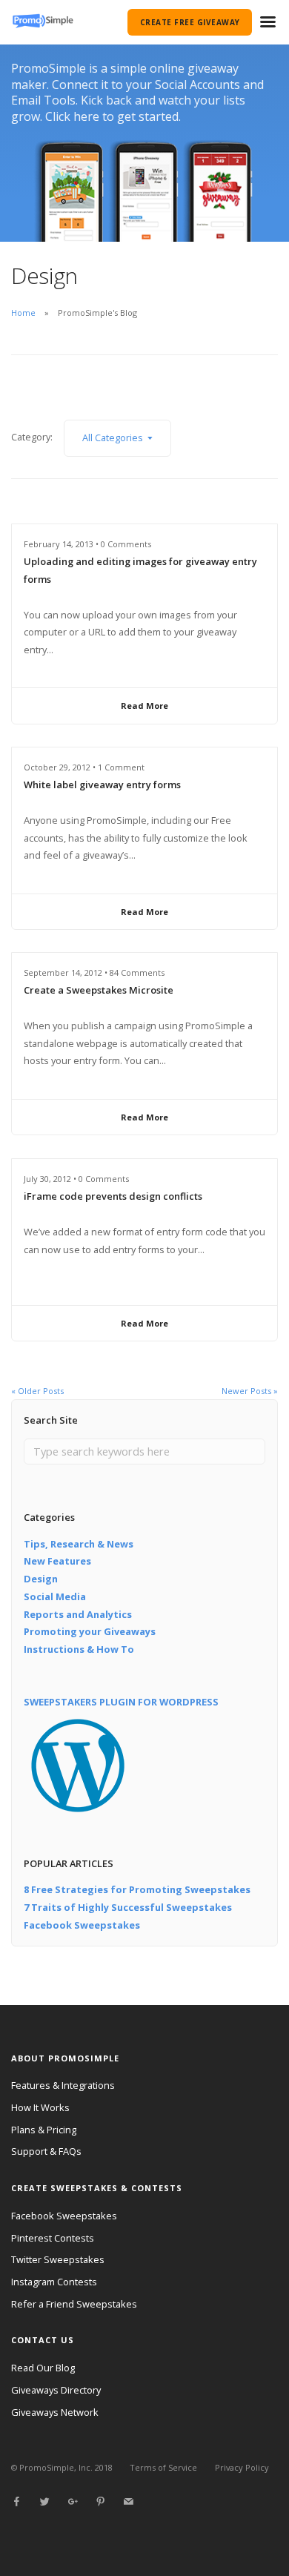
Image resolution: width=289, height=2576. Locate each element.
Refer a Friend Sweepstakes (74, 2304)
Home (23, 313)
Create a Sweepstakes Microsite (99, 990)
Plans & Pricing (44, 2130)
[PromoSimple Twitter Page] (44, 2502)
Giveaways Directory (56, 2390)
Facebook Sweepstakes (82, 1925)
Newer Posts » (250, 1391)
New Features (57, 1561)
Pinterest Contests (53, 2238)
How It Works (40, 2107)
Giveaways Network (55, 2412)
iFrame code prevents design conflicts (113, 1196)
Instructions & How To (79, 1649)
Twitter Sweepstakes (58, 2259)
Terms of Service (163, 2467)
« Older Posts (37, 1391)
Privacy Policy (242, 2467)
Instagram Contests (54, 2282)
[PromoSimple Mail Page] (128, 2502)
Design (41, 1579)
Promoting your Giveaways (90, 1631)
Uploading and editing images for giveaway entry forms (140, 570)
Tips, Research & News (79, 1544)
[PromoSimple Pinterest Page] (100, 2502)
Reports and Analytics (78, 1614)
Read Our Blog (43, 2368)
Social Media (55, 1596)
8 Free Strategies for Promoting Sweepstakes (137, 1889)
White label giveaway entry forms (102, 785)
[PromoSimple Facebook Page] (16, 2502)
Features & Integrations (63, 2085)
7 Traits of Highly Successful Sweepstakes (128, 1907)
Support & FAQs (46, 2151)
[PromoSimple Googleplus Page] (73, 2502)
